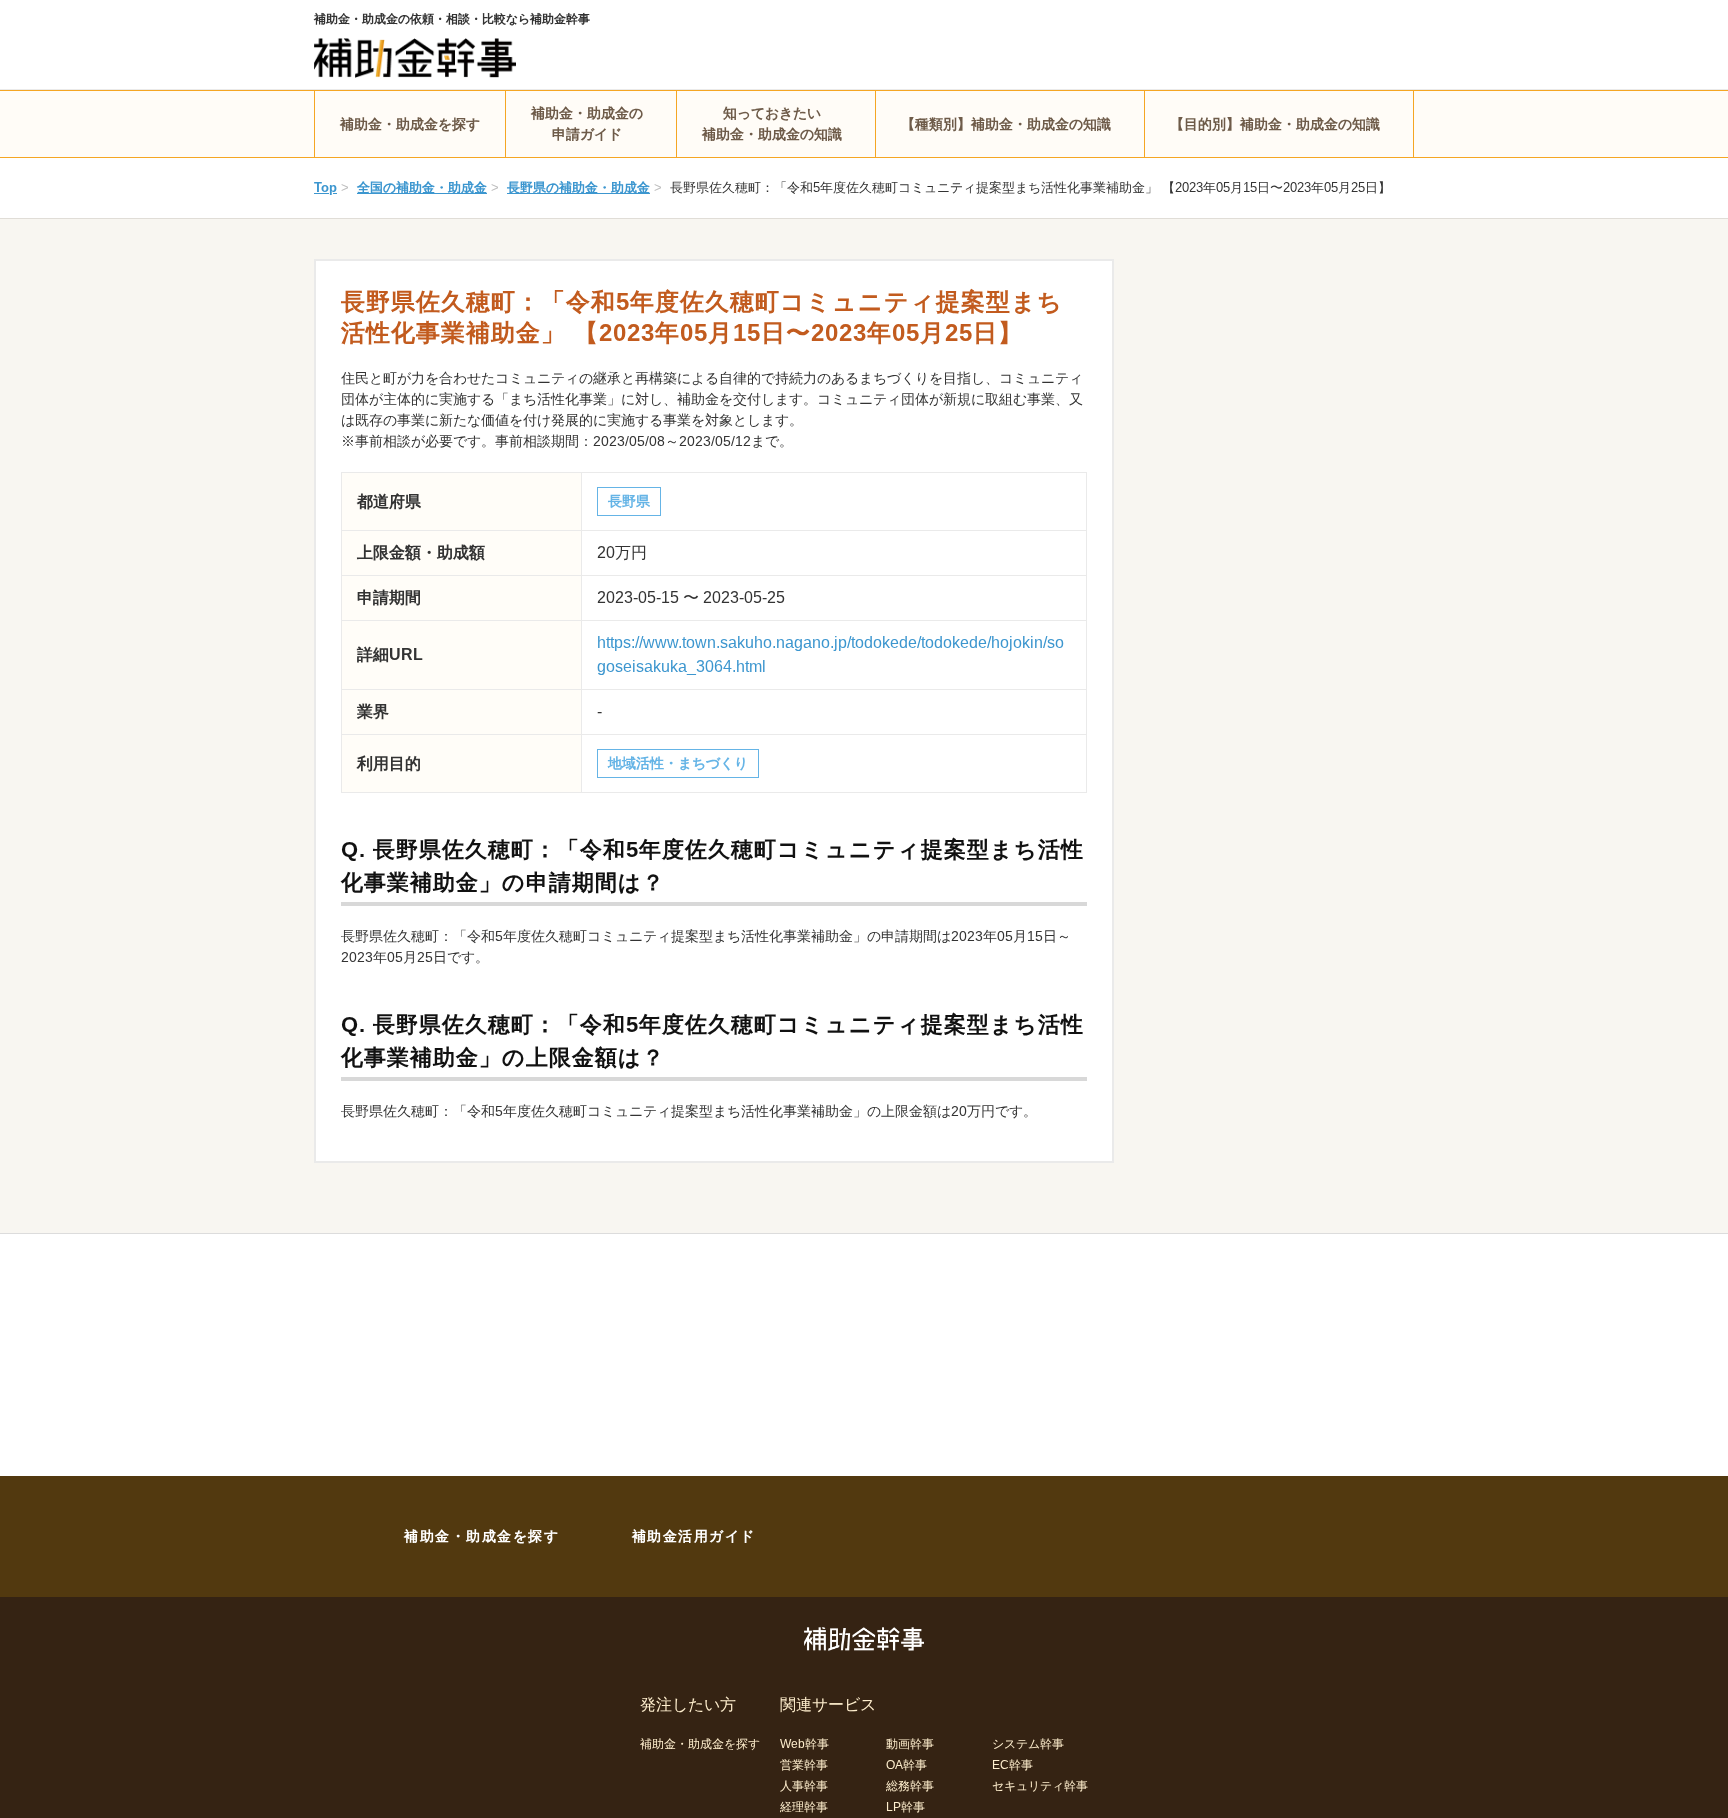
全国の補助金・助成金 (422, 187)
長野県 (629, 501)
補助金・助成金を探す (410, 124)
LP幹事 (905, 1807)
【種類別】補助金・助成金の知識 (1006, 124)
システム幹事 (1028, 1744)
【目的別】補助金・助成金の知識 (1275, 124)
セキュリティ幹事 (1040, 1786)
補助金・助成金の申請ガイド (587, 123)
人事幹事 (804, 1786)
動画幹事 (910, 1744)
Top (325, 187)
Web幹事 (804, 1744)
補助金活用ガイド (694, 1536)
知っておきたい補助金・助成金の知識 (772, 123)
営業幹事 (804, 1765)
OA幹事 (906, 1765)
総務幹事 (910, 1786)
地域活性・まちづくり (678, 763)
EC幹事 (1012, 1765)
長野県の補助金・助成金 (578, 187)
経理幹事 (804, 1807)
